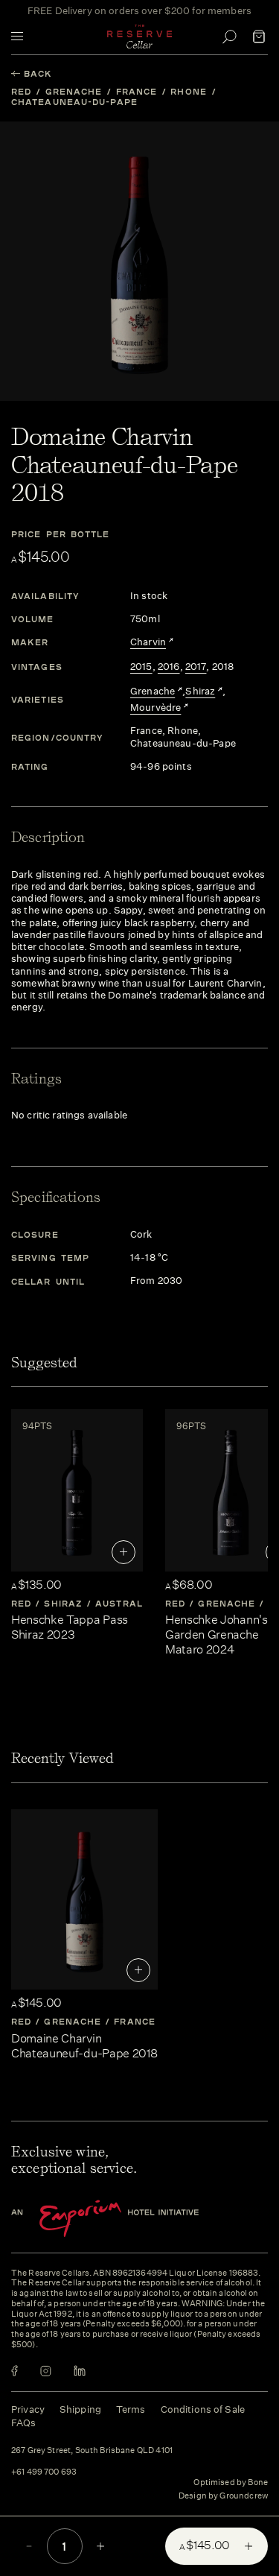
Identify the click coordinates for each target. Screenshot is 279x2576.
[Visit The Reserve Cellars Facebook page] (15, 2371)
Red (21, 91)
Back (38, 73)
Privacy (28, 2409)
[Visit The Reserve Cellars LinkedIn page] (80, 2371)
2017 (196, 667)
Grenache (74, 91)
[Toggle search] (229, 37)
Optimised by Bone (231, 2482)
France (137, 91)
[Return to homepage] (140, 37)
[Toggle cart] (259, 37)
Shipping (80, 2409)
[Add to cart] (124, 1552)
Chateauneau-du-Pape (74, 102)
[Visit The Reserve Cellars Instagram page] (46, 2371)
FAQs (24, 2423)
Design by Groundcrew (223, 2496)
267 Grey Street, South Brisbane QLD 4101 (92, 2451)
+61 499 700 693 (44, 2472)
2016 (169, 667)
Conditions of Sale (203, 2409)
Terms (131, 2409)
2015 (141, 667)
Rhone (189, 91)
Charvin (148, 642)
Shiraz (200, 692)
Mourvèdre (155, 708)
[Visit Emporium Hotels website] (130, 2219)
